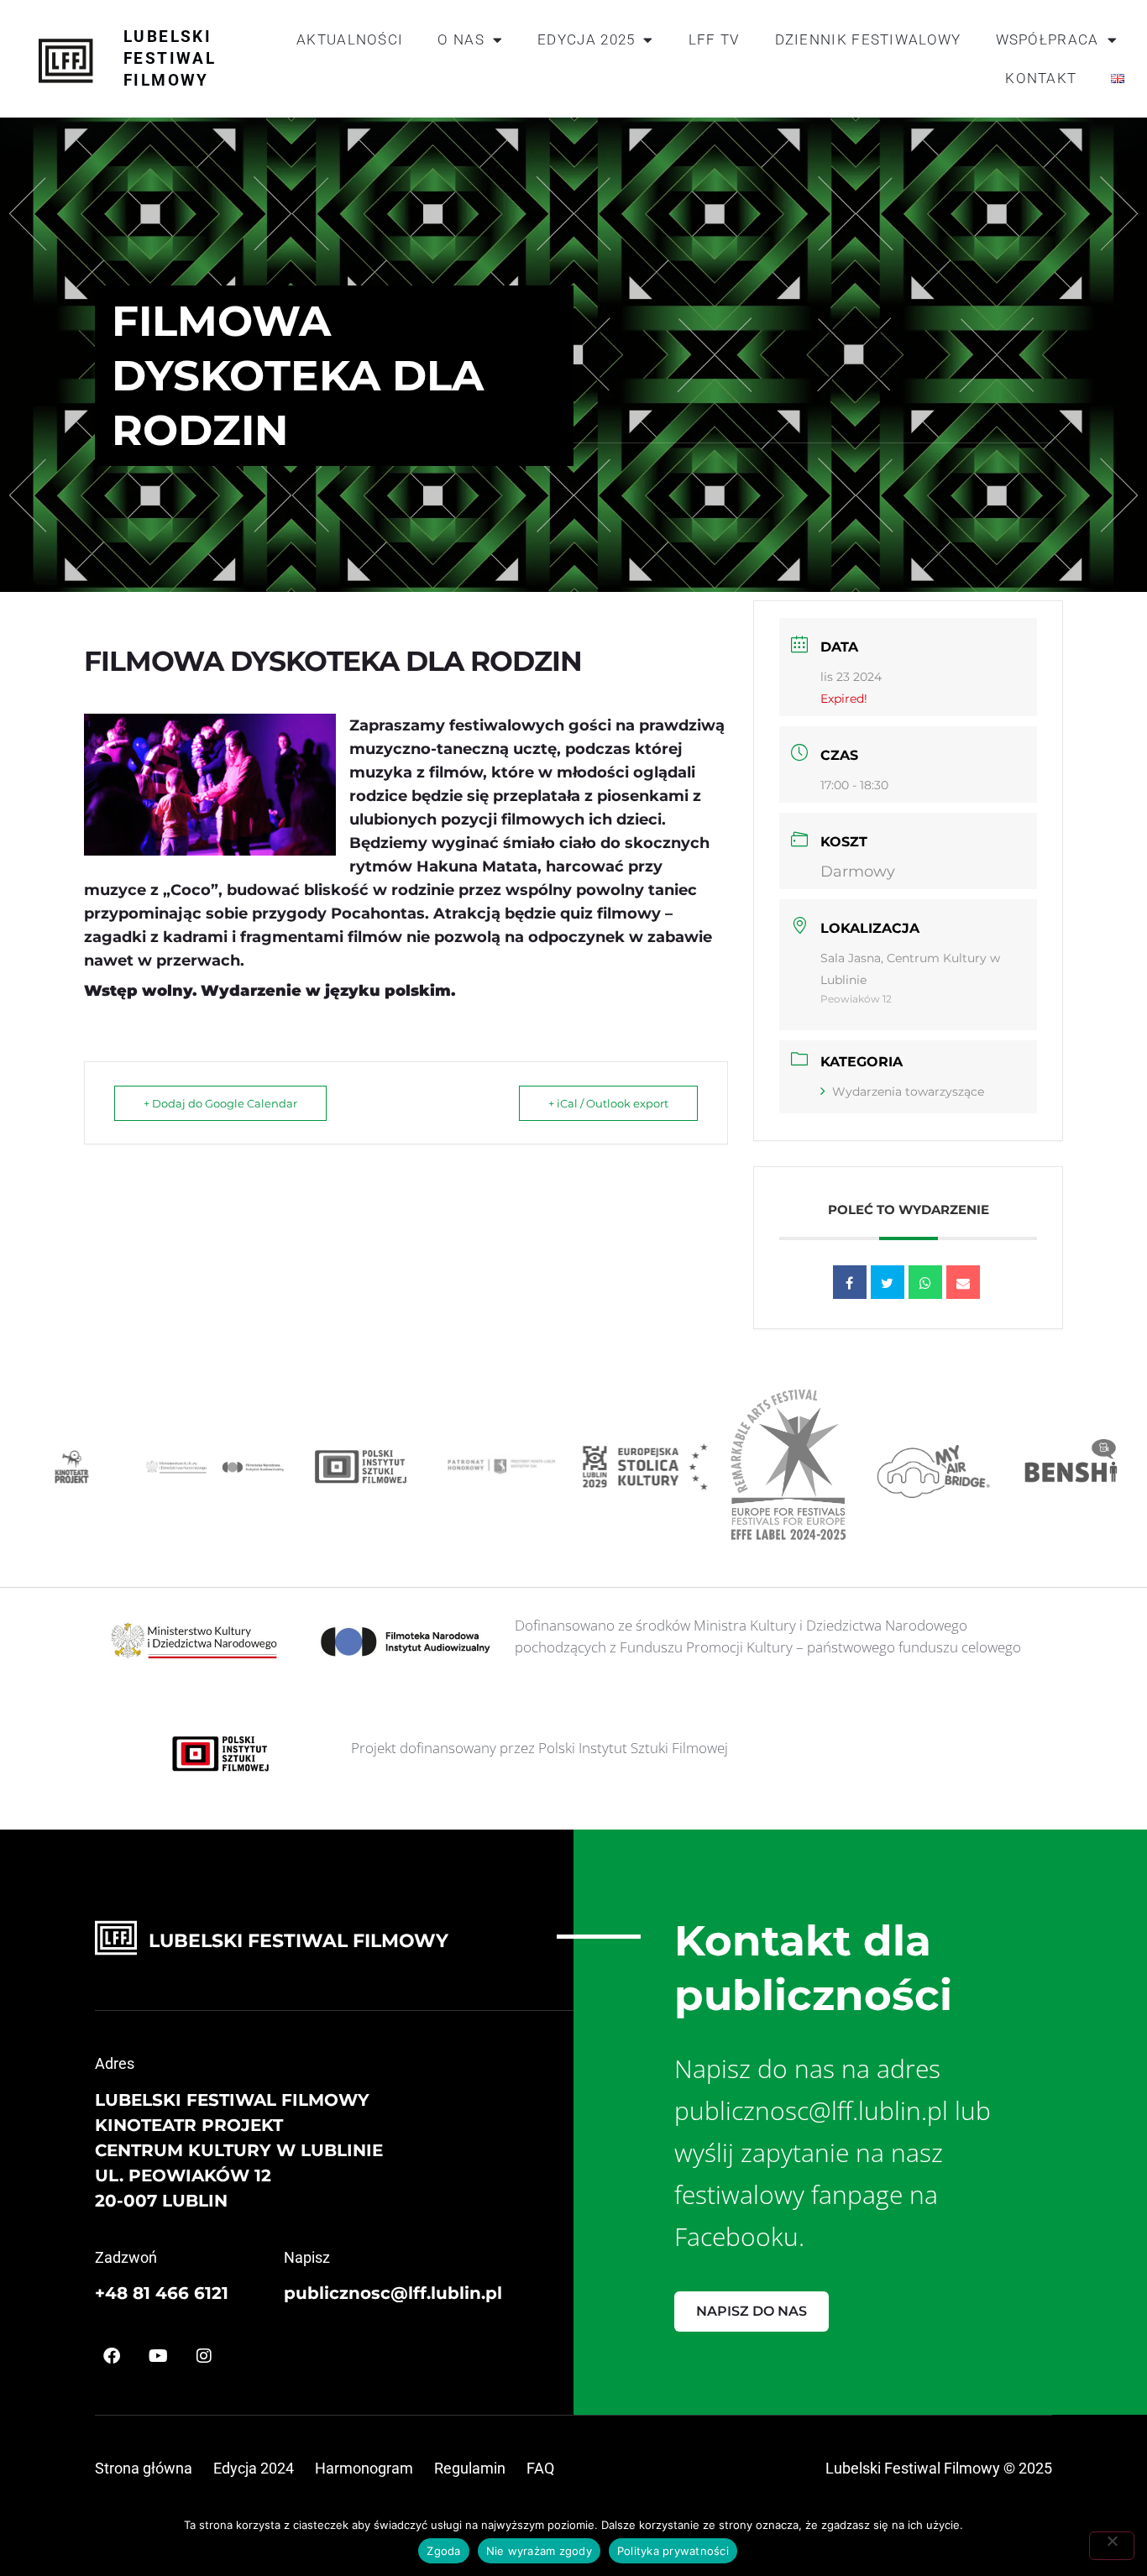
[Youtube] (158, 2356)
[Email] (963, 1282)
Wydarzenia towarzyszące (908, 1092)
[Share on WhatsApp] (925, 1282)
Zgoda (443, 2551)
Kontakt (1041, 78)
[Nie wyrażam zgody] (1112, 2546)
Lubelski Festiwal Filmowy (170, 58)
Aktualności (350, 39)
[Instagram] (204, 2356)
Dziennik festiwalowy (868, 39)
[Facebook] (112, 2356)
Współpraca (1047, 39)
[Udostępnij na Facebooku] (850, 1282)
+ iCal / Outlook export (608, 1103)
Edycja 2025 (586, 39)
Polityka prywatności (673, 2551)
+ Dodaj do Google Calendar (220, 1103)
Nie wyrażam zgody (539, 2551)
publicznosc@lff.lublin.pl (393, 2293)
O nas (461, 39)
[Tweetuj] (888, 1282)
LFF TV (715, 39)
